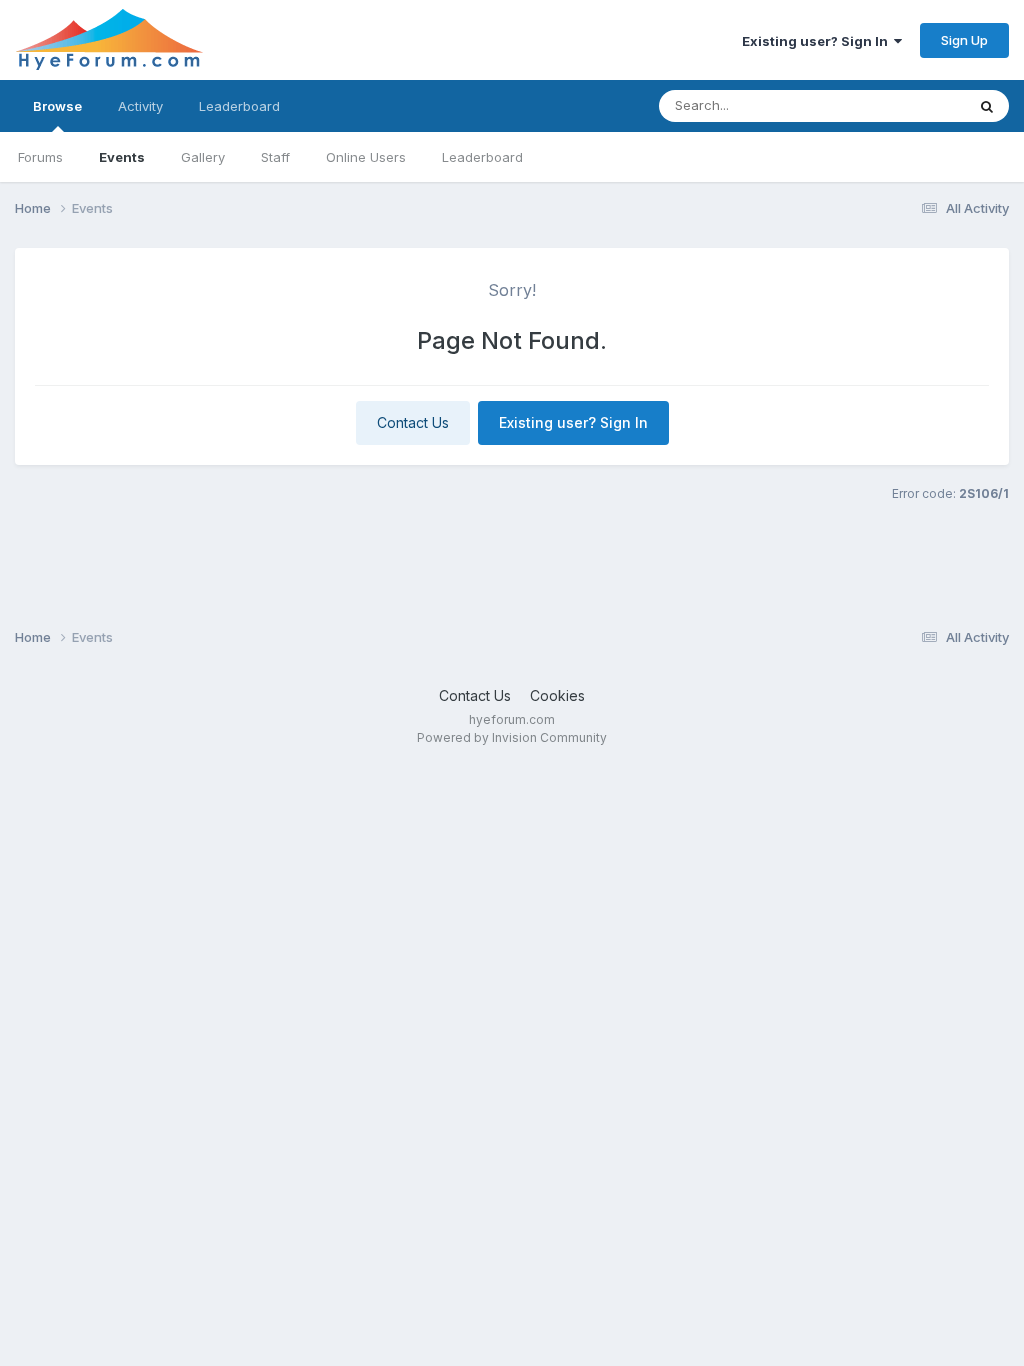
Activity (140, 106)
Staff (275, 157)
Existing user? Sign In (818, 41)
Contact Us (413, 422)
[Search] (987, 106)
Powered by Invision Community (512, 737)
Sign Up (964, 40)
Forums (40, 157)
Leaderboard (482, 157)
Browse (57, 106)
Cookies (557, 695)
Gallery (203, 157)
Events (122, 157)
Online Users (366, 157)
